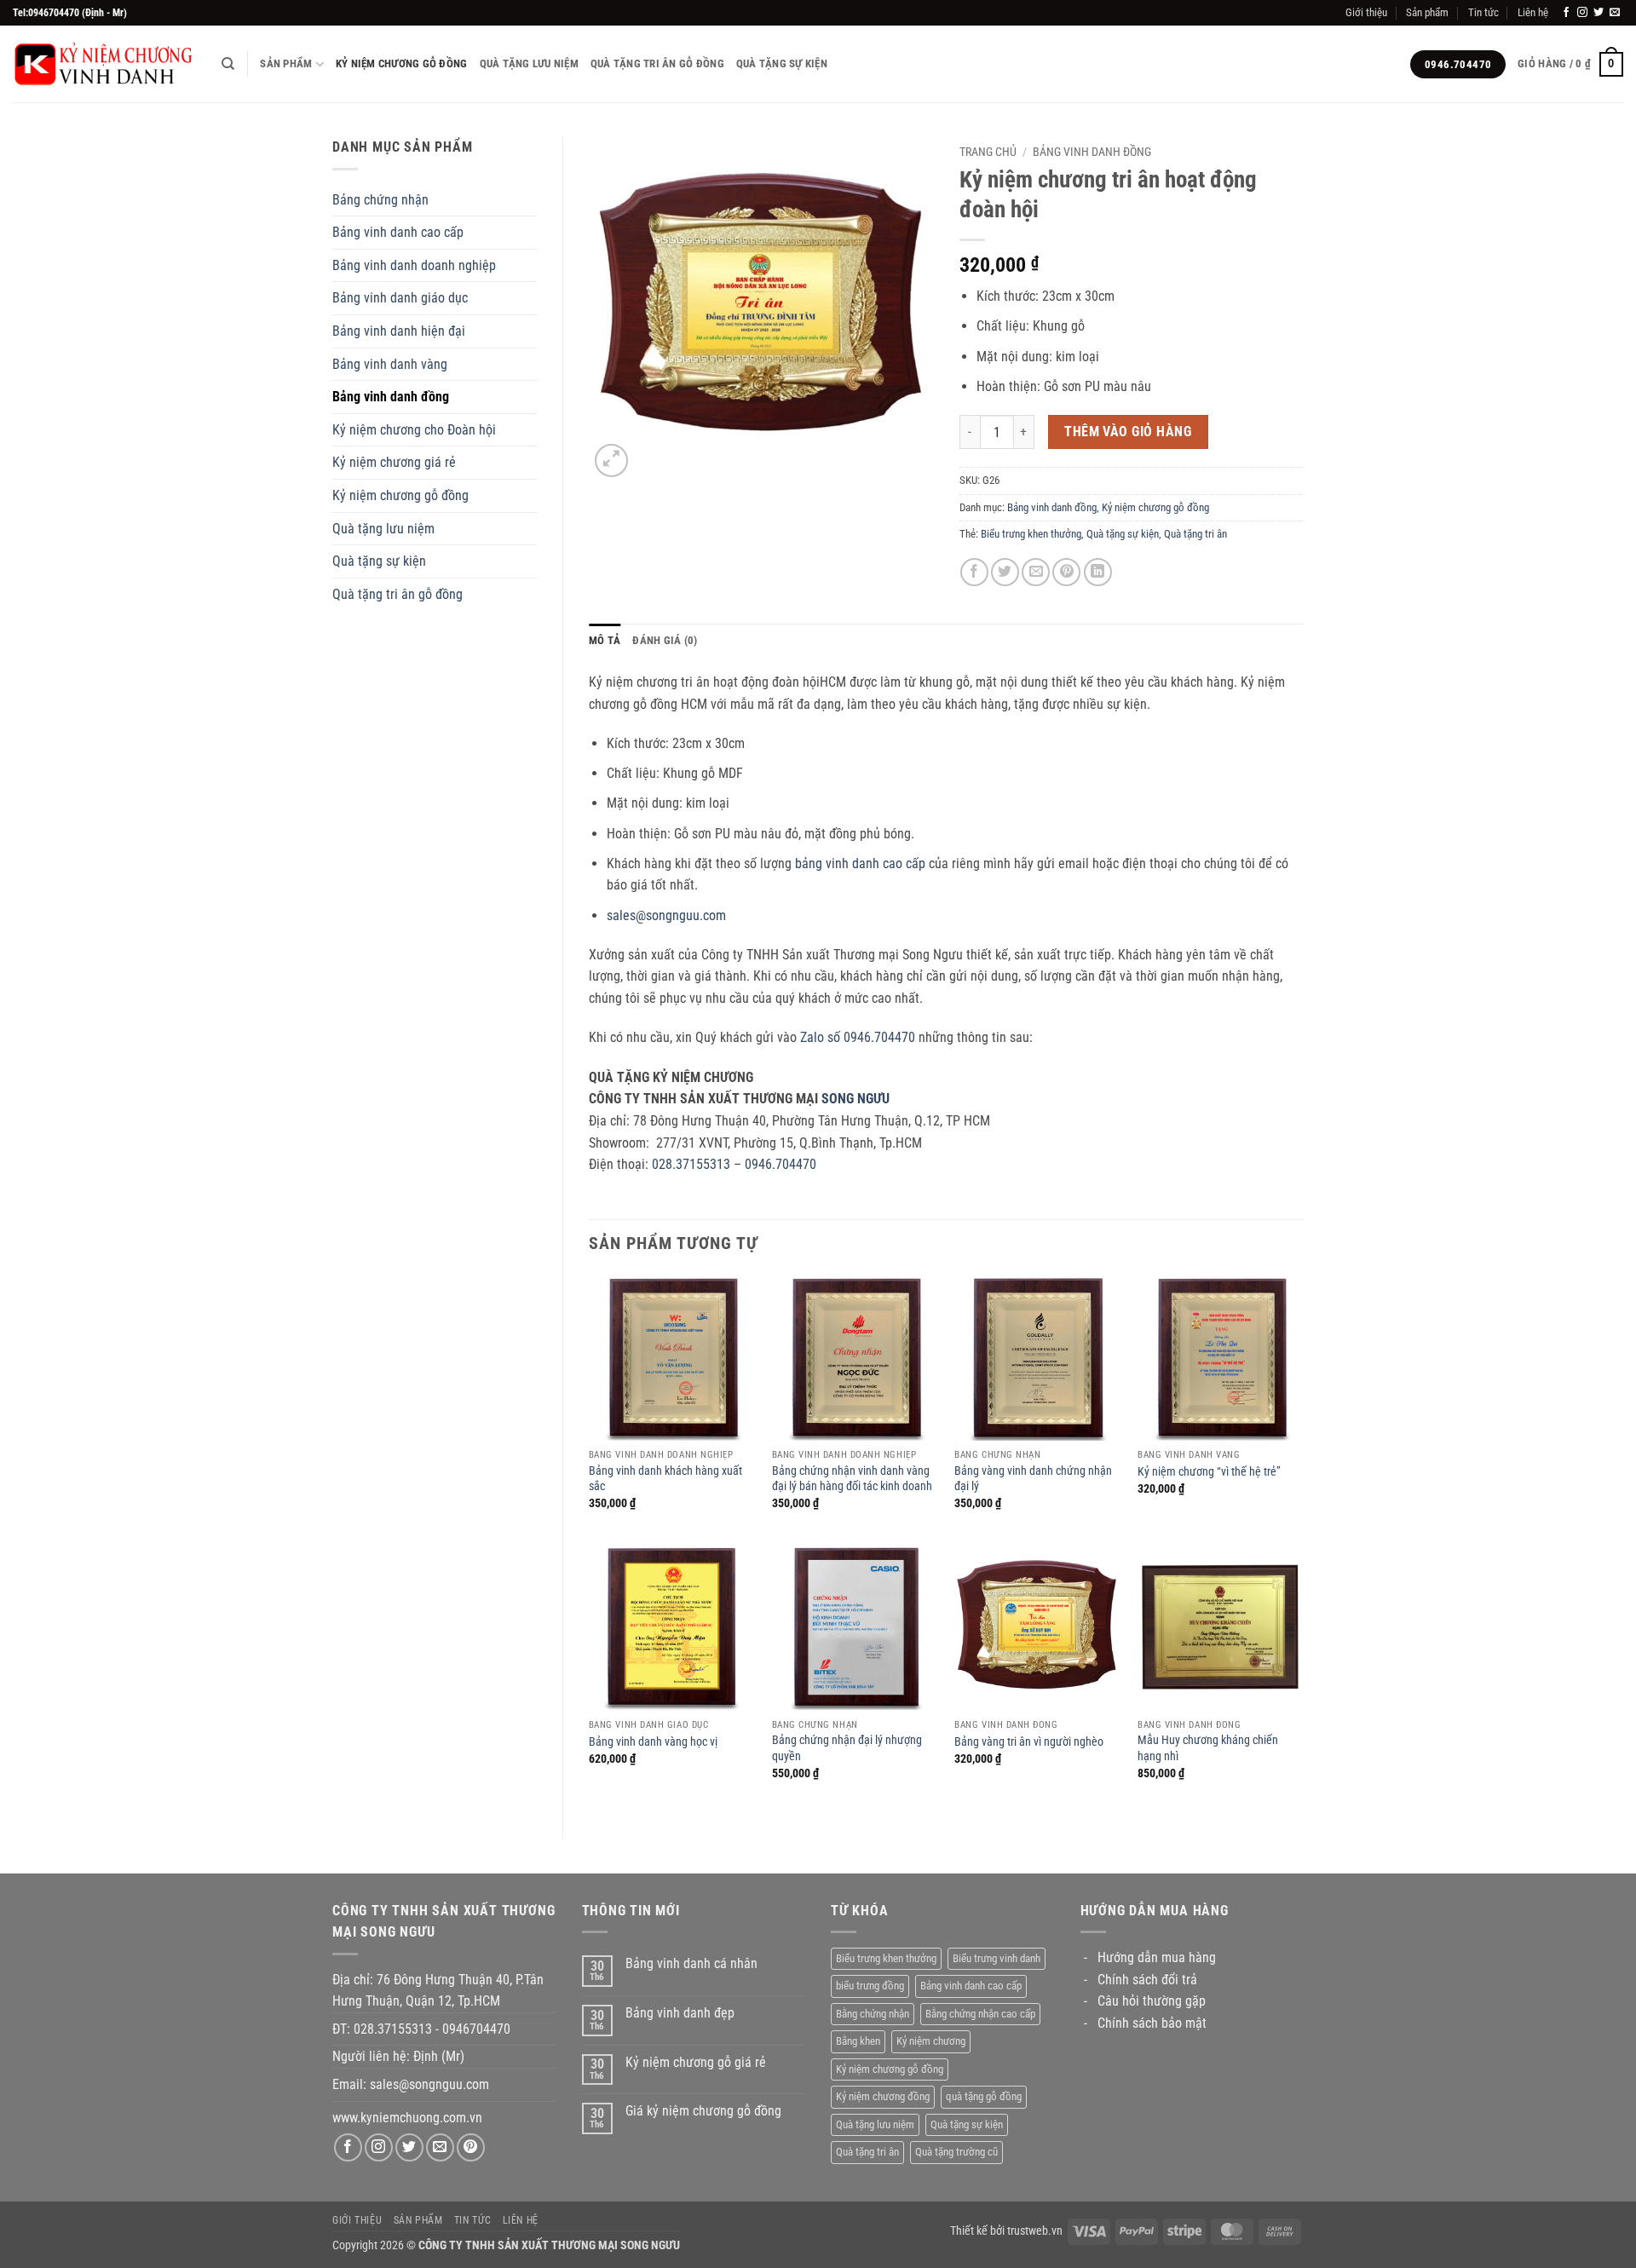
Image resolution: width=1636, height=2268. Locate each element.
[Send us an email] (1615, 13)
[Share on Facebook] (974, 572)
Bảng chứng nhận (380, 200)
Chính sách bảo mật (1152, 2023)
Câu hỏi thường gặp (1152, 2001)
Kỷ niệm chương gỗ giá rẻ (696, 2062)
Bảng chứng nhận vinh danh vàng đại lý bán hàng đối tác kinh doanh (852, 1479)
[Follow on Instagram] (1582, 13)
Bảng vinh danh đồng (391, 397)
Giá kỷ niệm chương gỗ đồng (703, 2111)
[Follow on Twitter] (1599, 13)
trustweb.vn (1035, 2231)
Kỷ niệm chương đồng (883, 2096)
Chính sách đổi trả (1147, 1980)
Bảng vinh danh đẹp (680, 2013)
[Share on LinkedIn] (1098, 572)
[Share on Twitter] (1005, 572)
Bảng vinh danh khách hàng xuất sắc (665, 1479)
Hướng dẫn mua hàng (1157, 1957)
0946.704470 (781, 1164)
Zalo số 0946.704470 (858, 1037)
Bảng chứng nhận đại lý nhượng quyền (847, 1748)
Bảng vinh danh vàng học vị (653, 1742)
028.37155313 (691, 1164)
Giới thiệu (1366, 12)
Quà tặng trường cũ (956, 2152)
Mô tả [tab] (605, 640)
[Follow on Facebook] (1566, 13)
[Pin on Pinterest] (1066, 572)
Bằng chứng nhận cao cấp (980, 2014)
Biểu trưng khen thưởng (1031, 534)
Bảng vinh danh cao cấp (398, 232)
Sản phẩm (1427, 12)
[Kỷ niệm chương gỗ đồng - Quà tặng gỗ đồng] (104, 64)
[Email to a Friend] (1036, 572)
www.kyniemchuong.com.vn (407, 2118)
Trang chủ (988, 152)
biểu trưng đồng (870, 1986)
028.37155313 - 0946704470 (432, 2029)
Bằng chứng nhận (873, 2014)
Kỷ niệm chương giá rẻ (394, 462)
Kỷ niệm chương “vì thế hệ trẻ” (1209, 1472)
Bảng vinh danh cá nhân (691, 1963)
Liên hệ (1533, 12)
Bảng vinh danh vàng (390, 364)
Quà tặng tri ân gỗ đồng (657, 63)
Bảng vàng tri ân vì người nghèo (1029, 1742)
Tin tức (1483, 12)
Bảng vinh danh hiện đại (399, 331)
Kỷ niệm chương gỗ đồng (402, 63)
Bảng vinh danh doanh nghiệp (414, 265)
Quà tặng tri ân (1195, 534)
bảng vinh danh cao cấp (860, 863)
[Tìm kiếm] (228, 64)
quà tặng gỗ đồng (984, 2096)
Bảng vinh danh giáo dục (400, 298)
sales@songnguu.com (666, 915)
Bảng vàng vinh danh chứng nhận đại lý (1033, 1479)
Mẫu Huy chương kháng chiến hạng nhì (1208, 1748)
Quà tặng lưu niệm (529, 63)
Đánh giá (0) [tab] (665, 640)
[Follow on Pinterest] (471, 2147)
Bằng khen (858, 2041)
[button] (1570, 65)
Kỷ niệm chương (931, 2041)
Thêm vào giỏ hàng (1128, 432)
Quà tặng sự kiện (782, 63)
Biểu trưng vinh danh (997, 1958)
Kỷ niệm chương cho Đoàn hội (414, 430)
